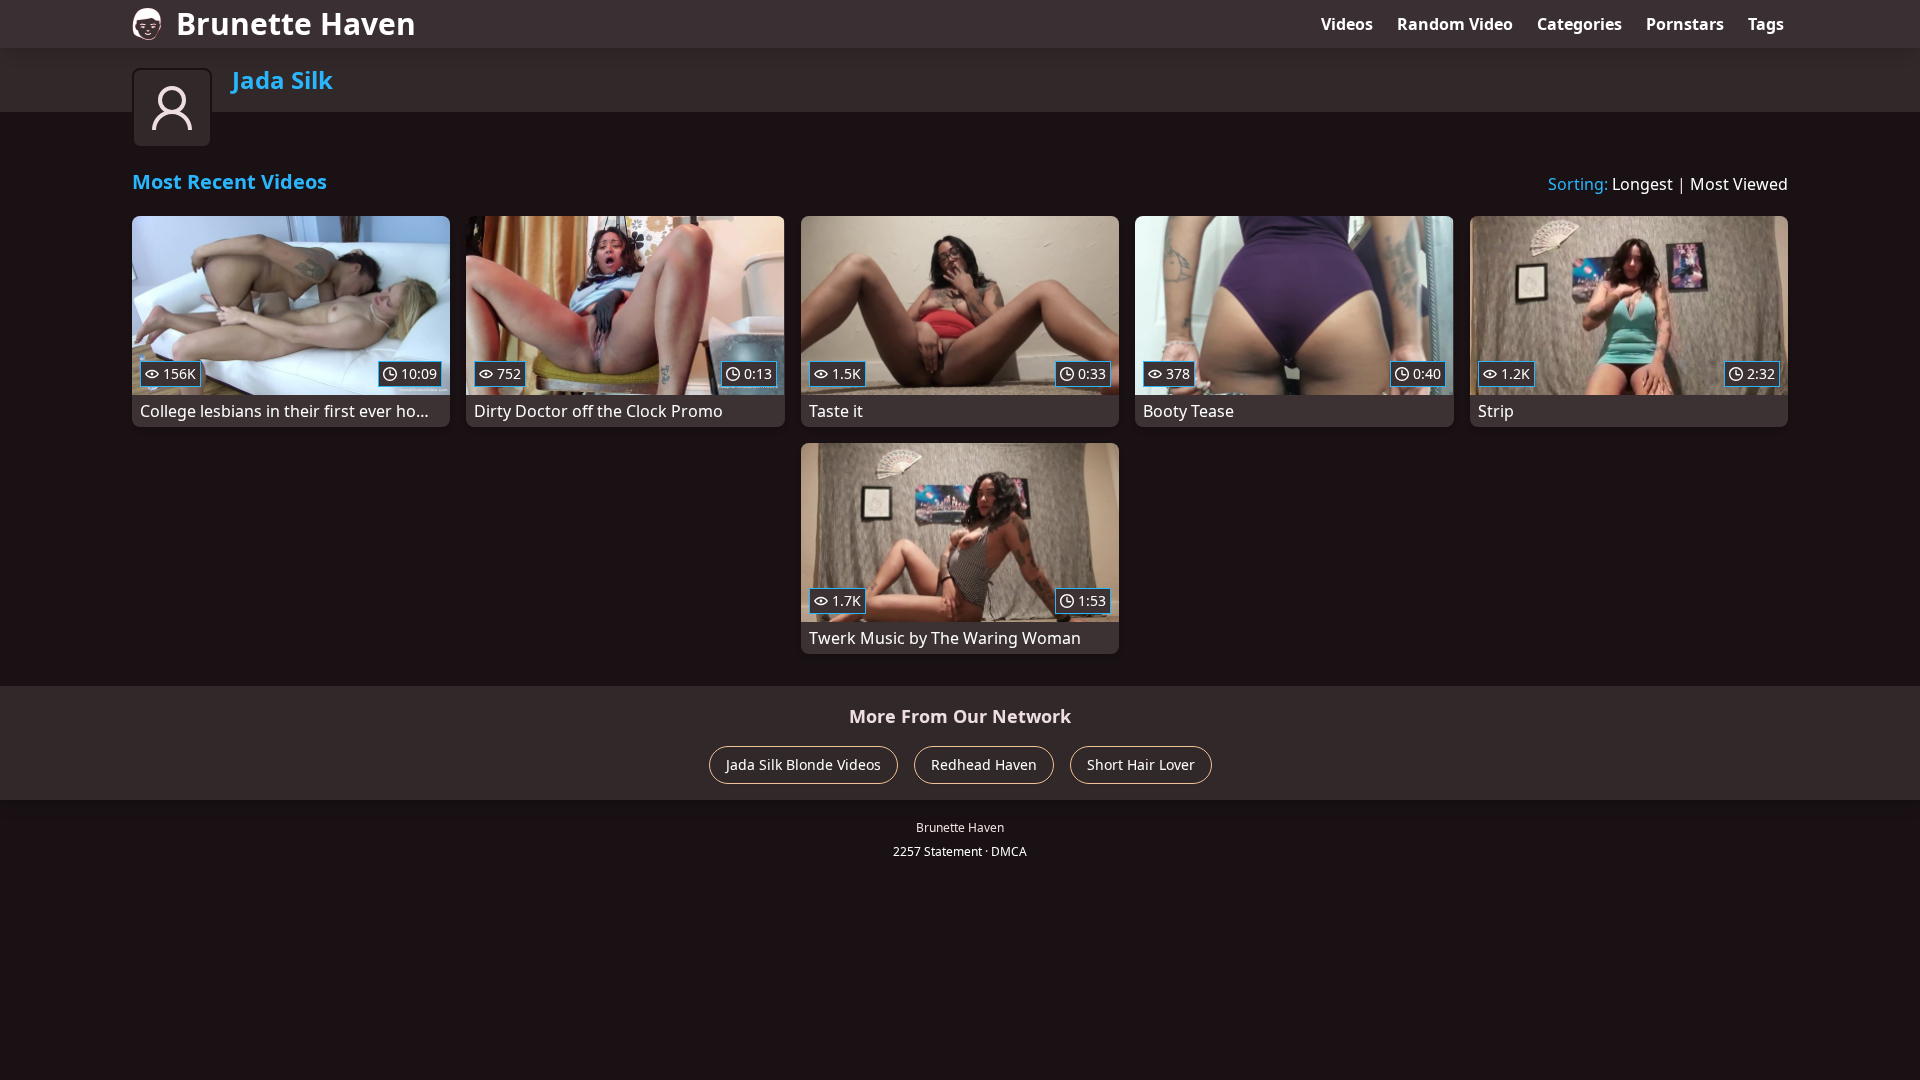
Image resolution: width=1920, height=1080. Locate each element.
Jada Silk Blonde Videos (803, 764)
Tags (1766, 24)
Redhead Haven (984, 764)
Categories (1579, 24)
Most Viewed (1739, 184)
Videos (1347, 24)
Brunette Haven (296, 23)
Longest (1642, 184)
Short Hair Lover (1141, 764)
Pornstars (1685, 24)
